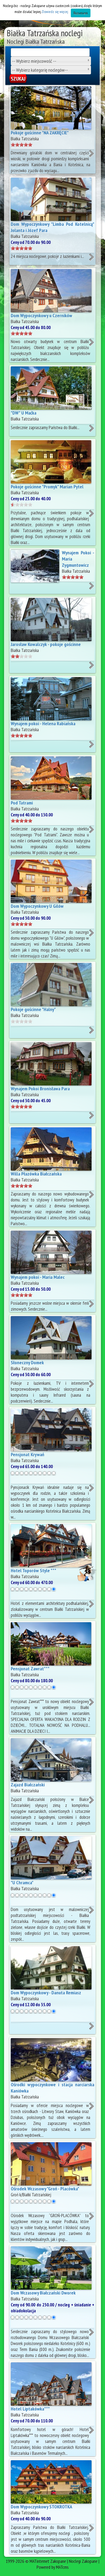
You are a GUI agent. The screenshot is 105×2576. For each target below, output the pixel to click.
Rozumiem (81, 13)
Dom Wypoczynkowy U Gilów (37, 906)
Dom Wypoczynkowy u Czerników (41, 315)
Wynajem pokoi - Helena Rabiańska (43, 724)
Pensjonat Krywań (27, 1454)
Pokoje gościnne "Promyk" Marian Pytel (47, 487)
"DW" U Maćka (24, 413)
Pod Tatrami (22, 803)
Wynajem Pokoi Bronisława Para (40, 1089)
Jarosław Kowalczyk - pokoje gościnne (46, 644)
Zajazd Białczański (28, 1785)
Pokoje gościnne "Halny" (33, 1009)
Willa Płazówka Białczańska (36, 1174)
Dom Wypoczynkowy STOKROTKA (41, 2507)
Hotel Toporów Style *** (34, 1570)
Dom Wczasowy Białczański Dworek (43, 2293)
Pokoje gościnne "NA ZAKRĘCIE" (40, 133)
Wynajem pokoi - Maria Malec (38, 1277)
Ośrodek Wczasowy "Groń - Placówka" (45, 2189)
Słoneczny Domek (27, 1363)
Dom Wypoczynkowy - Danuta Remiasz (46, 1993)
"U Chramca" (22, 1883)
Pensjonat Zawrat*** (30, 1669)
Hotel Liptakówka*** (30, 2409)
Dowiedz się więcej (55, 12)
